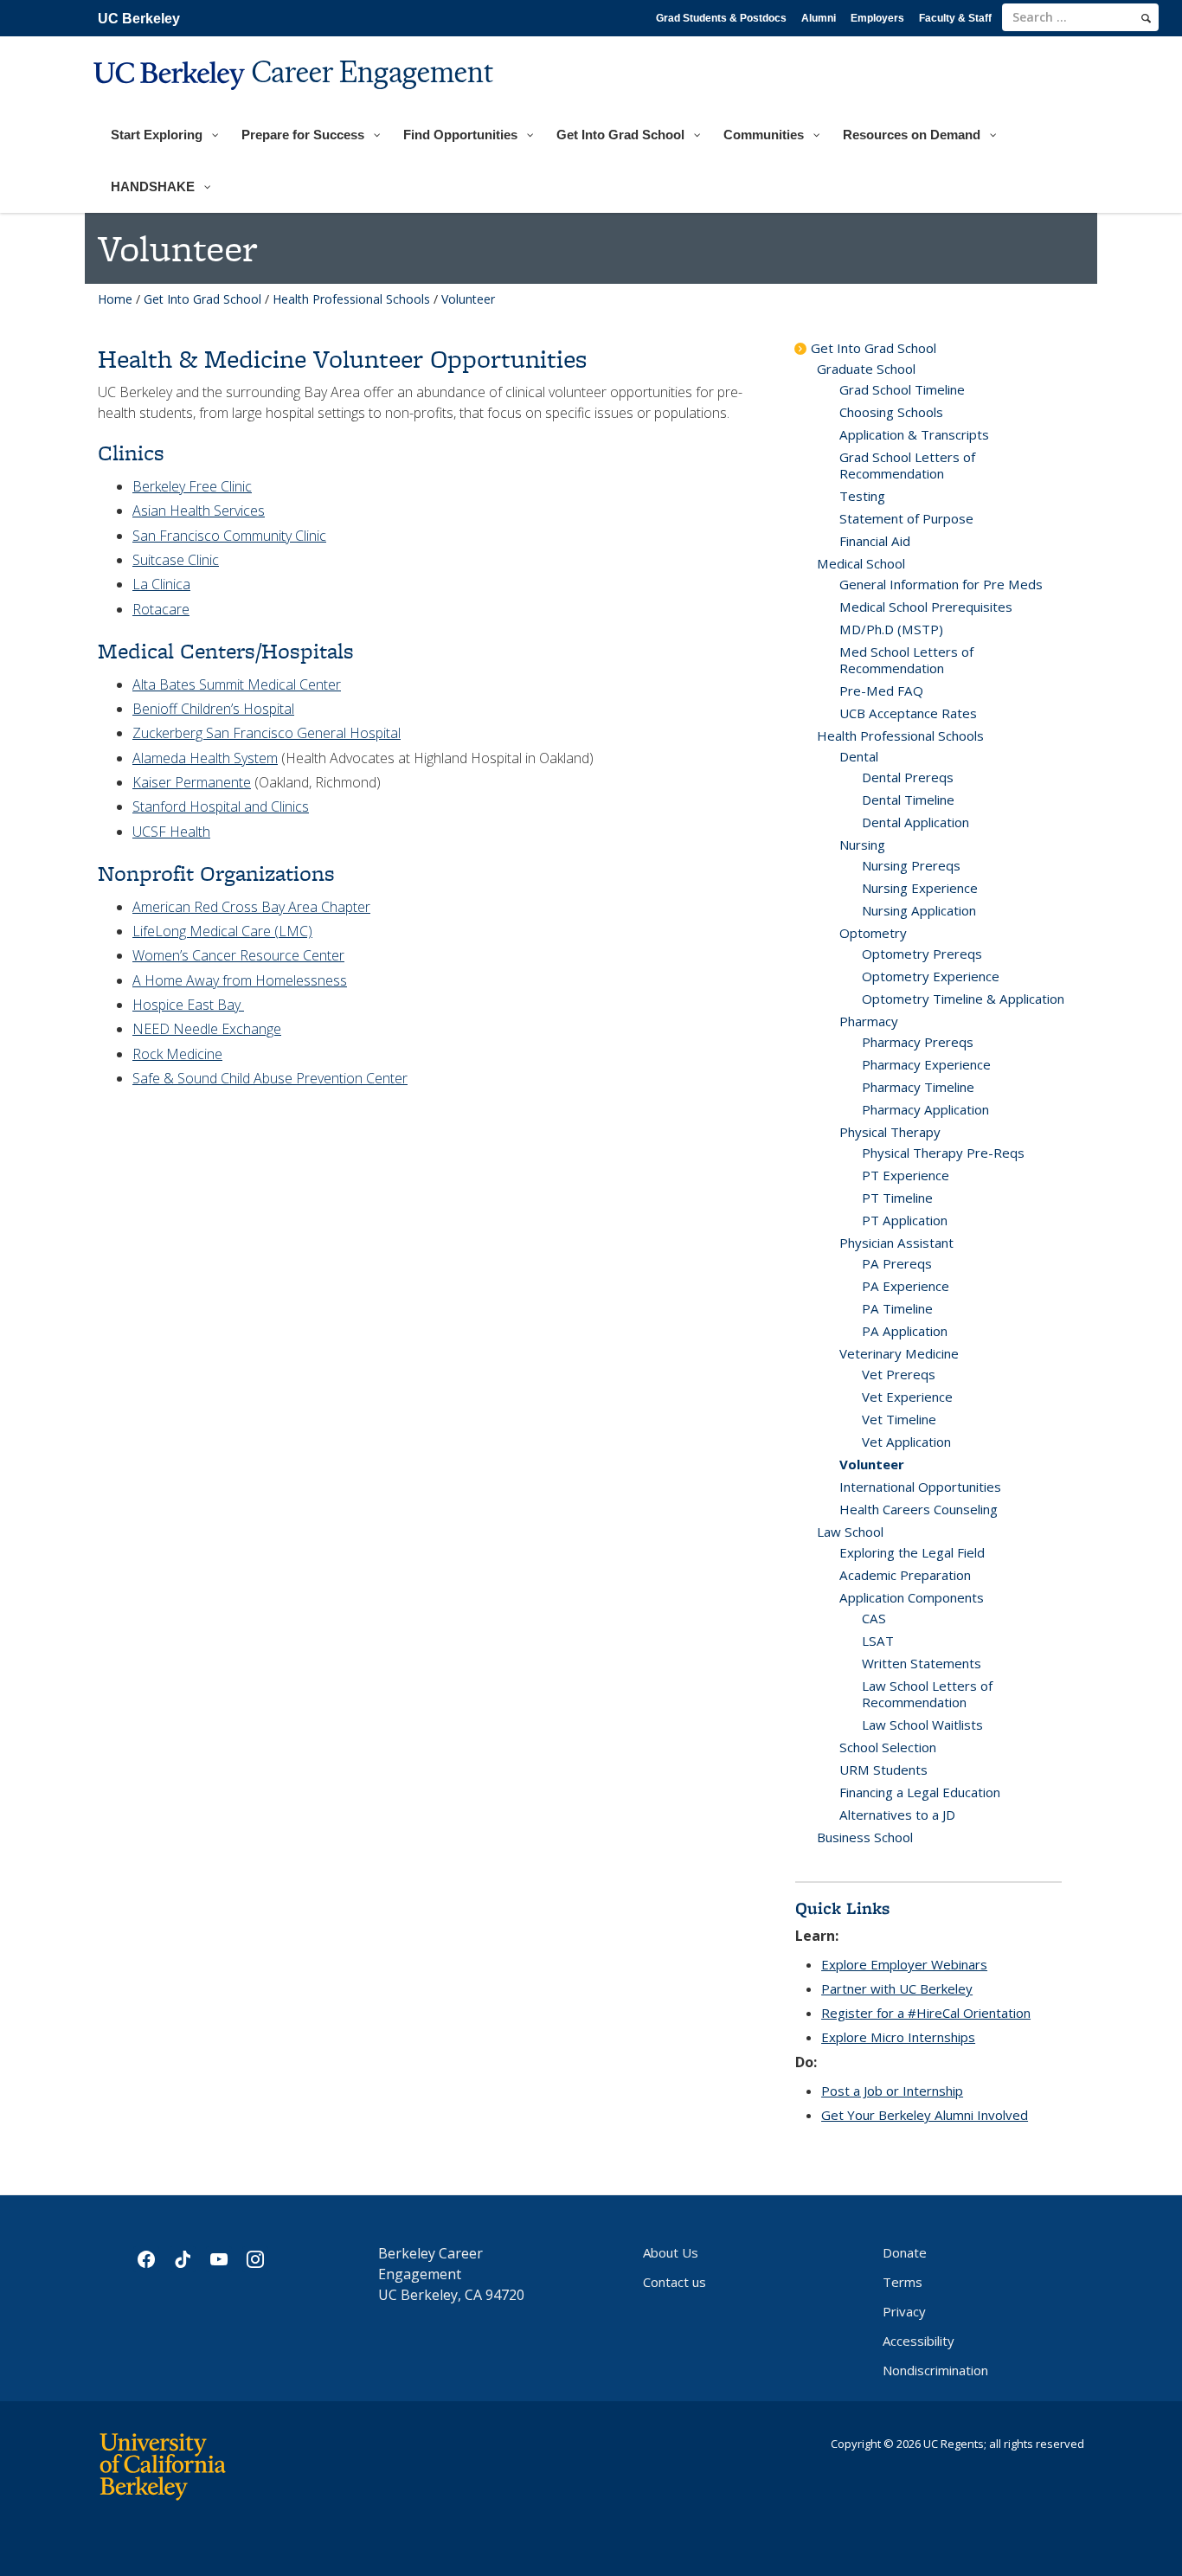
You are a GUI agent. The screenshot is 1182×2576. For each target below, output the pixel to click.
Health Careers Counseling (919, 1509)
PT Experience (906, 1175)
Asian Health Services (199, 511)
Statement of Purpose (906, 518)
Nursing (862, 845)
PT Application (905, 1220)
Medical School (861, 563)
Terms (903, 2282)
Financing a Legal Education (920, 1792)
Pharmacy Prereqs (918, 1042)
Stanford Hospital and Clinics (221, 806)
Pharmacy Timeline (918, 1087)
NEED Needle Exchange (207, 1029)
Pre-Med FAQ (881, 691)
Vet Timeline (899, 1419)
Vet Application (906, 1442)
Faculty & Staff (955, 18)
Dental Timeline (908, 800)
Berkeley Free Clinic (192, 486)
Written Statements (922, 1663)
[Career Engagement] (295, 101)
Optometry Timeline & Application (963, 999)
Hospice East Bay (188, 1005)
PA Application (905, 1331)
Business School (865, 1837)
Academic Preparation (905, 1575)
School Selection (888, 1747)
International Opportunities (920, 1487)
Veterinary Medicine (899, 1353)
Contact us (675, 2282)
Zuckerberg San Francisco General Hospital (267, 733)
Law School (850, 1532)
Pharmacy (869, 1021)
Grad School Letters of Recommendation (907, 465)
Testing (862, 496)
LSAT (878, 1641)
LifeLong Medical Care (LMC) (222, 931)
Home (115, 299)
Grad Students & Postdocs (721, 18)
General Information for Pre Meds (941, 584)
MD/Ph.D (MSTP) (891, 629)
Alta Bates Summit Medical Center (237, 684)
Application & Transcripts (914, 434)
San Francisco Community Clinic (229, 536)
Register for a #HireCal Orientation (926, 2013)
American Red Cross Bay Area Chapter (251, 907)
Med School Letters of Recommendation (906, 660)
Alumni (819, 18)
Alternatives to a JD (897, 1815)
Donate (905, 2252)
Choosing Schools (891, 412)
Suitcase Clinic (176, 560)
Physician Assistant (896, 1243)
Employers (877, 18)
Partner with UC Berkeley (897, 1988)
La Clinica (161, 584)
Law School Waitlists (922, 1725)
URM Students (883, 1770)
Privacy (904, 2311)
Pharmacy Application (925, 1109)
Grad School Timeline (902, 389)
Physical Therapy (890, 1132)
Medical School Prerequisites (926, 607)
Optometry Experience (931, 976)
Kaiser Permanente (192, 782)
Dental (859, 756)
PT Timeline (897, 1198)
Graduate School (866, 369)
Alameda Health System (205, 758)
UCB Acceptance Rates (908, 713)
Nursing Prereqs (911, 865)
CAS (874, 1618)
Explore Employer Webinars (904, 1964)
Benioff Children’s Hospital (213, 709)
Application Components (912, 1597)
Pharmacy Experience (926, 1064)
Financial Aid (875, 541)
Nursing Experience (920, 888)
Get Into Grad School (202, 299)
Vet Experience (907, 1397)
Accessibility (919, 2341)
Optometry (873, 933)
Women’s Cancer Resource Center (238, 955)
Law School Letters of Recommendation (927, 1694)
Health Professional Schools (351, 299)
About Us (671, 2252)
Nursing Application (919, 910)
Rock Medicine (177, 1054)
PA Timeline (897, 1308)
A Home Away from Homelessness (240, 980)
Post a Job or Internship (892, 2091)
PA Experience (906, 1286)
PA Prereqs (897, 1263)
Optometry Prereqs (922, 954)
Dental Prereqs (908, 777)
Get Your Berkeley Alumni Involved (925, 2115)
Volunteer (872, 1464)
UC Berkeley (139, 19)
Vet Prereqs (899, 1374)
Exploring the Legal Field (912, 1552)
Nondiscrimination (935, 2370)
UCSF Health (171, 832)
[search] (1146, 18)
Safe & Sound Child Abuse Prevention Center (270, 1078)
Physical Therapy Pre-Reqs (943, 1153)
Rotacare (161, 609)
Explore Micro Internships (898, 2037)
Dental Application (915, 822)
